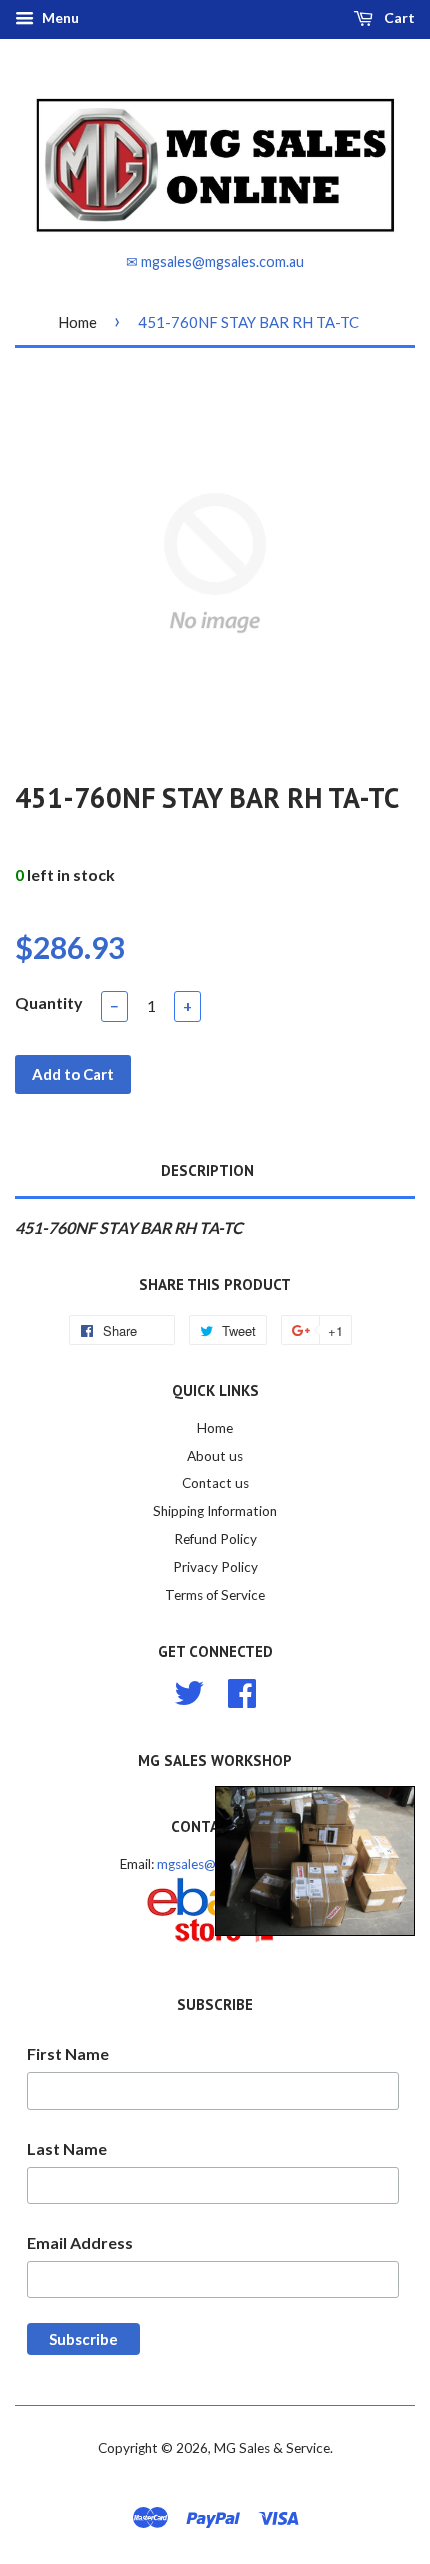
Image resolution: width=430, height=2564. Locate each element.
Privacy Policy (215, 1567)
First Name (68, 2053)
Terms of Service (215, 1595)
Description (207, 1170)
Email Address (80, 2242)
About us (215, 1456)
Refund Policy (215, 1539)
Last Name (67, 2148)
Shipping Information (215, 1511)
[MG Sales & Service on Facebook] (242, 1690)
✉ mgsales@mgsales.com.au (215, 261)
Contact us (215, 1483)
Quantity (49, 1002)
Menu (59, 17)
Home (77, 322)
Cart (398, 17)
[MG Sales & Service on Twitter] (189, 1690)
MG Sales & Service (272, 2448)
